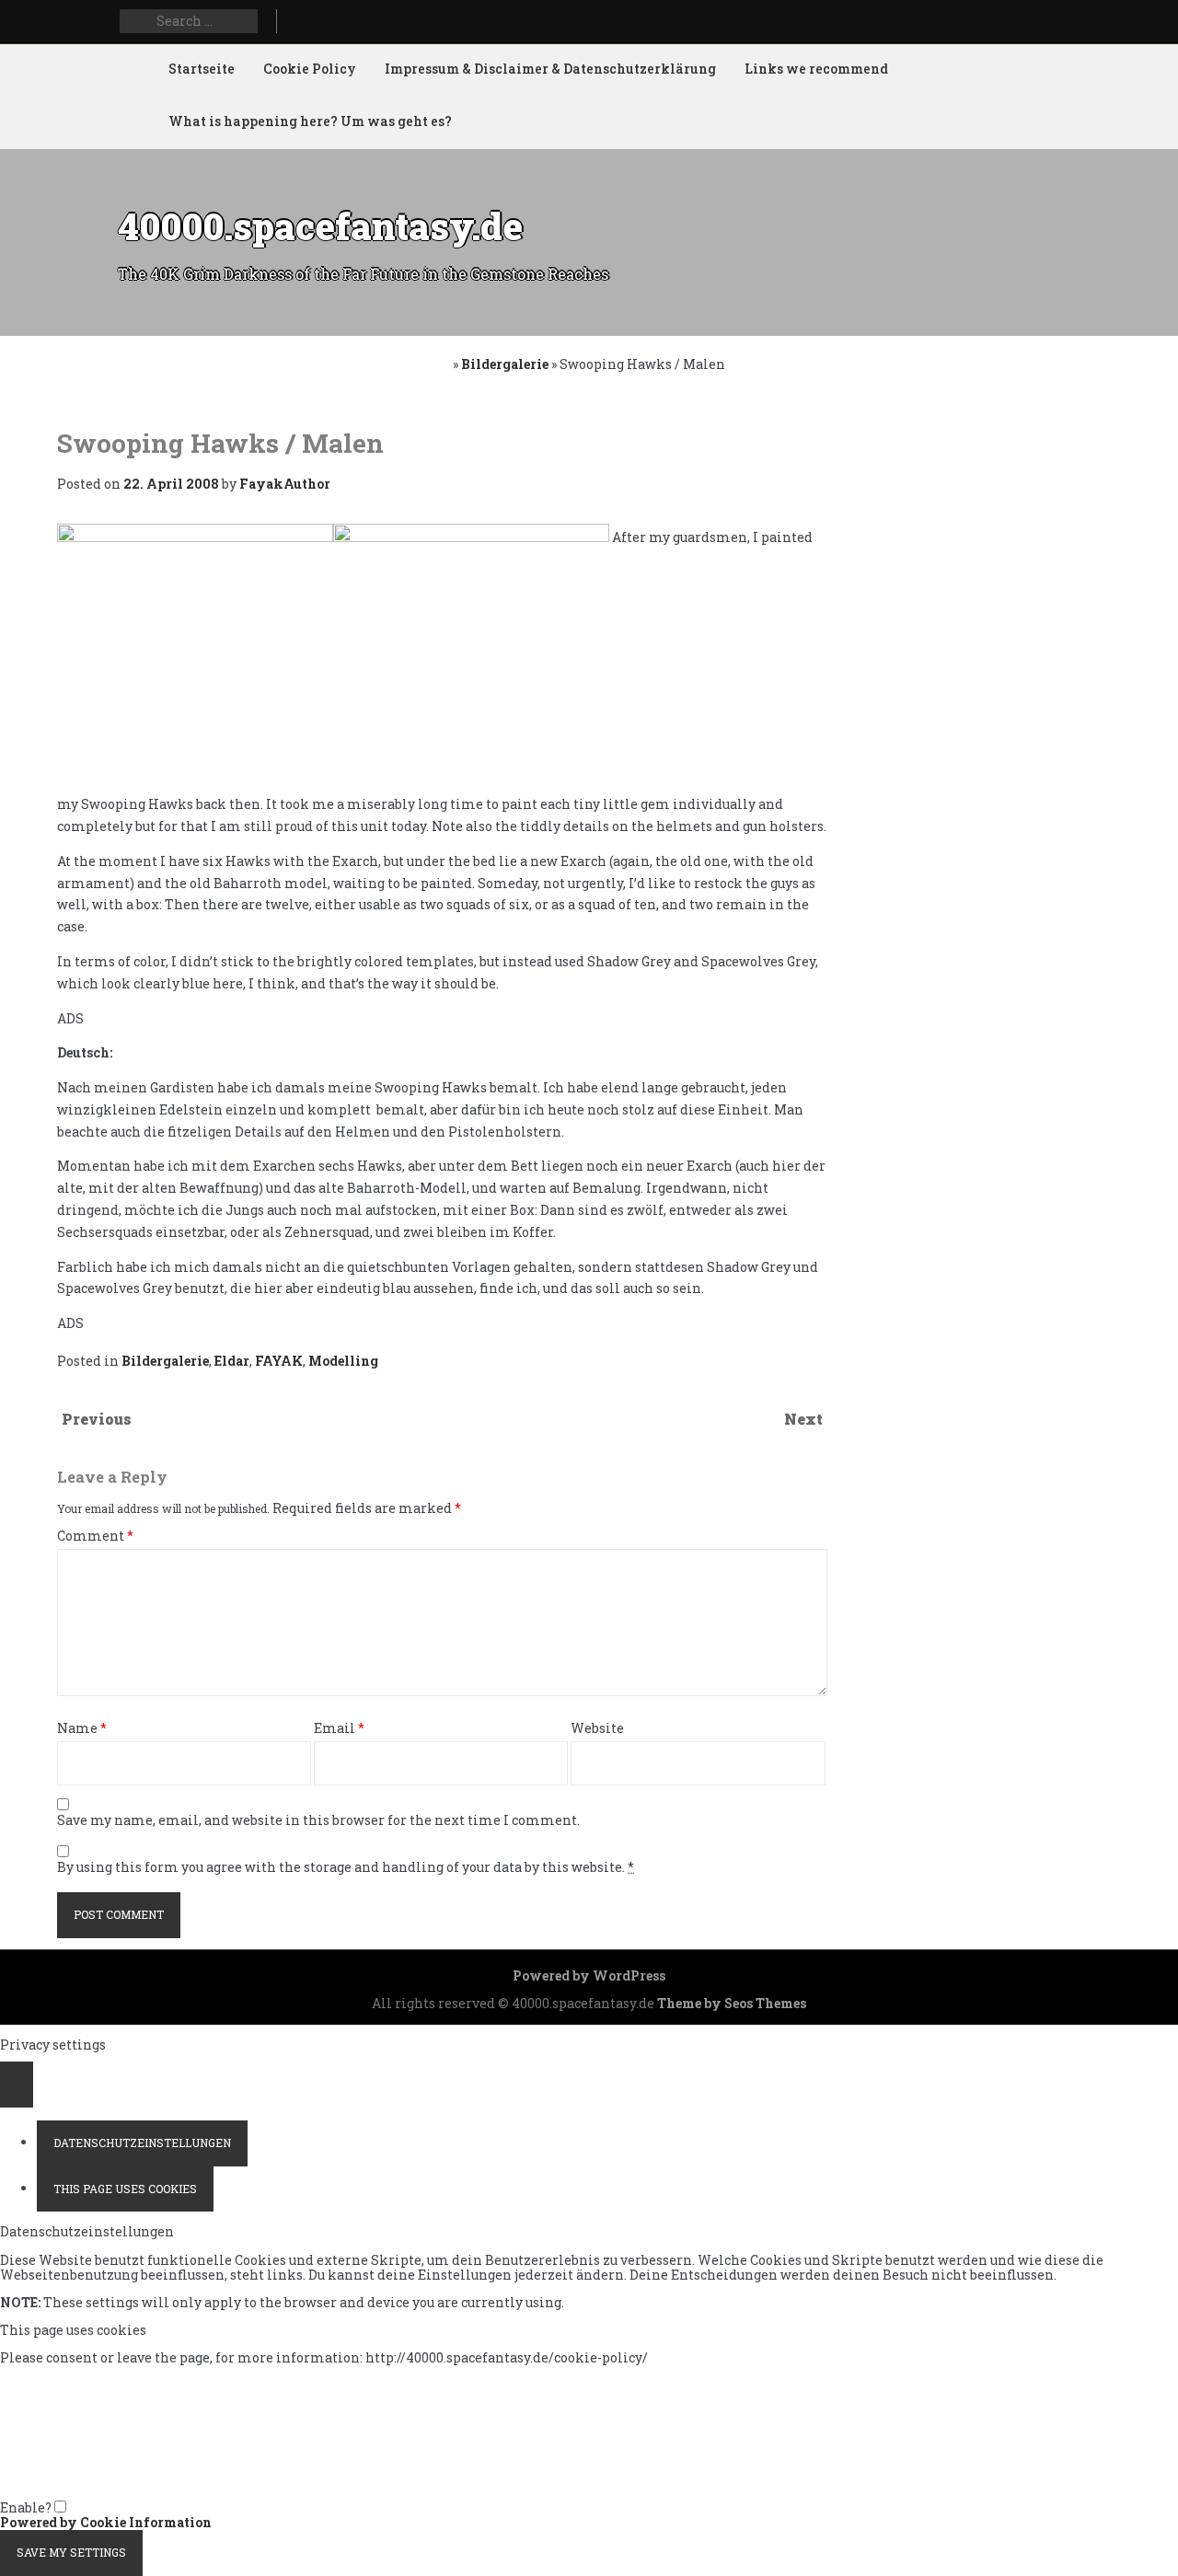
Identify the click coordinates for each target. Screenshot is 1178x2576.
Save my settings (71, 2552)
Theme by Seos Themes (732, 2003)
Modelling (343, 1361)
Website (597, 1729)
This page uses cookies (125, 2189)
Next (803, 1419)
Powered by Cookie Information (106, 2522)
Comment (95, 1536)
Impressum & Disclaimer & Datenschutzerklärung (550, 69)
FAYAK (279, 1361)
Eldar (232, 1361)
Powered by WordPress (589, 1975)
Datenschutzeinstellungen (142, 2143)
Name (82, 1729)
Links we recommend (816, 69)
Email (339, 1729)
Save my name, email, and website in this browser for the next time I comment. (318, 1821)
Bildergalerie (505, 364)
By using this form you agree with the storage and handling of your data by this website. (346, 1868)
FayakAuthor (285, 484)
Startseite (202, 69)
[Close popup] (17, 2085)
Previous (97, 1419)
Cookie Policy (310, 69)
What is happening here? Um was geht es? (310, 121)
